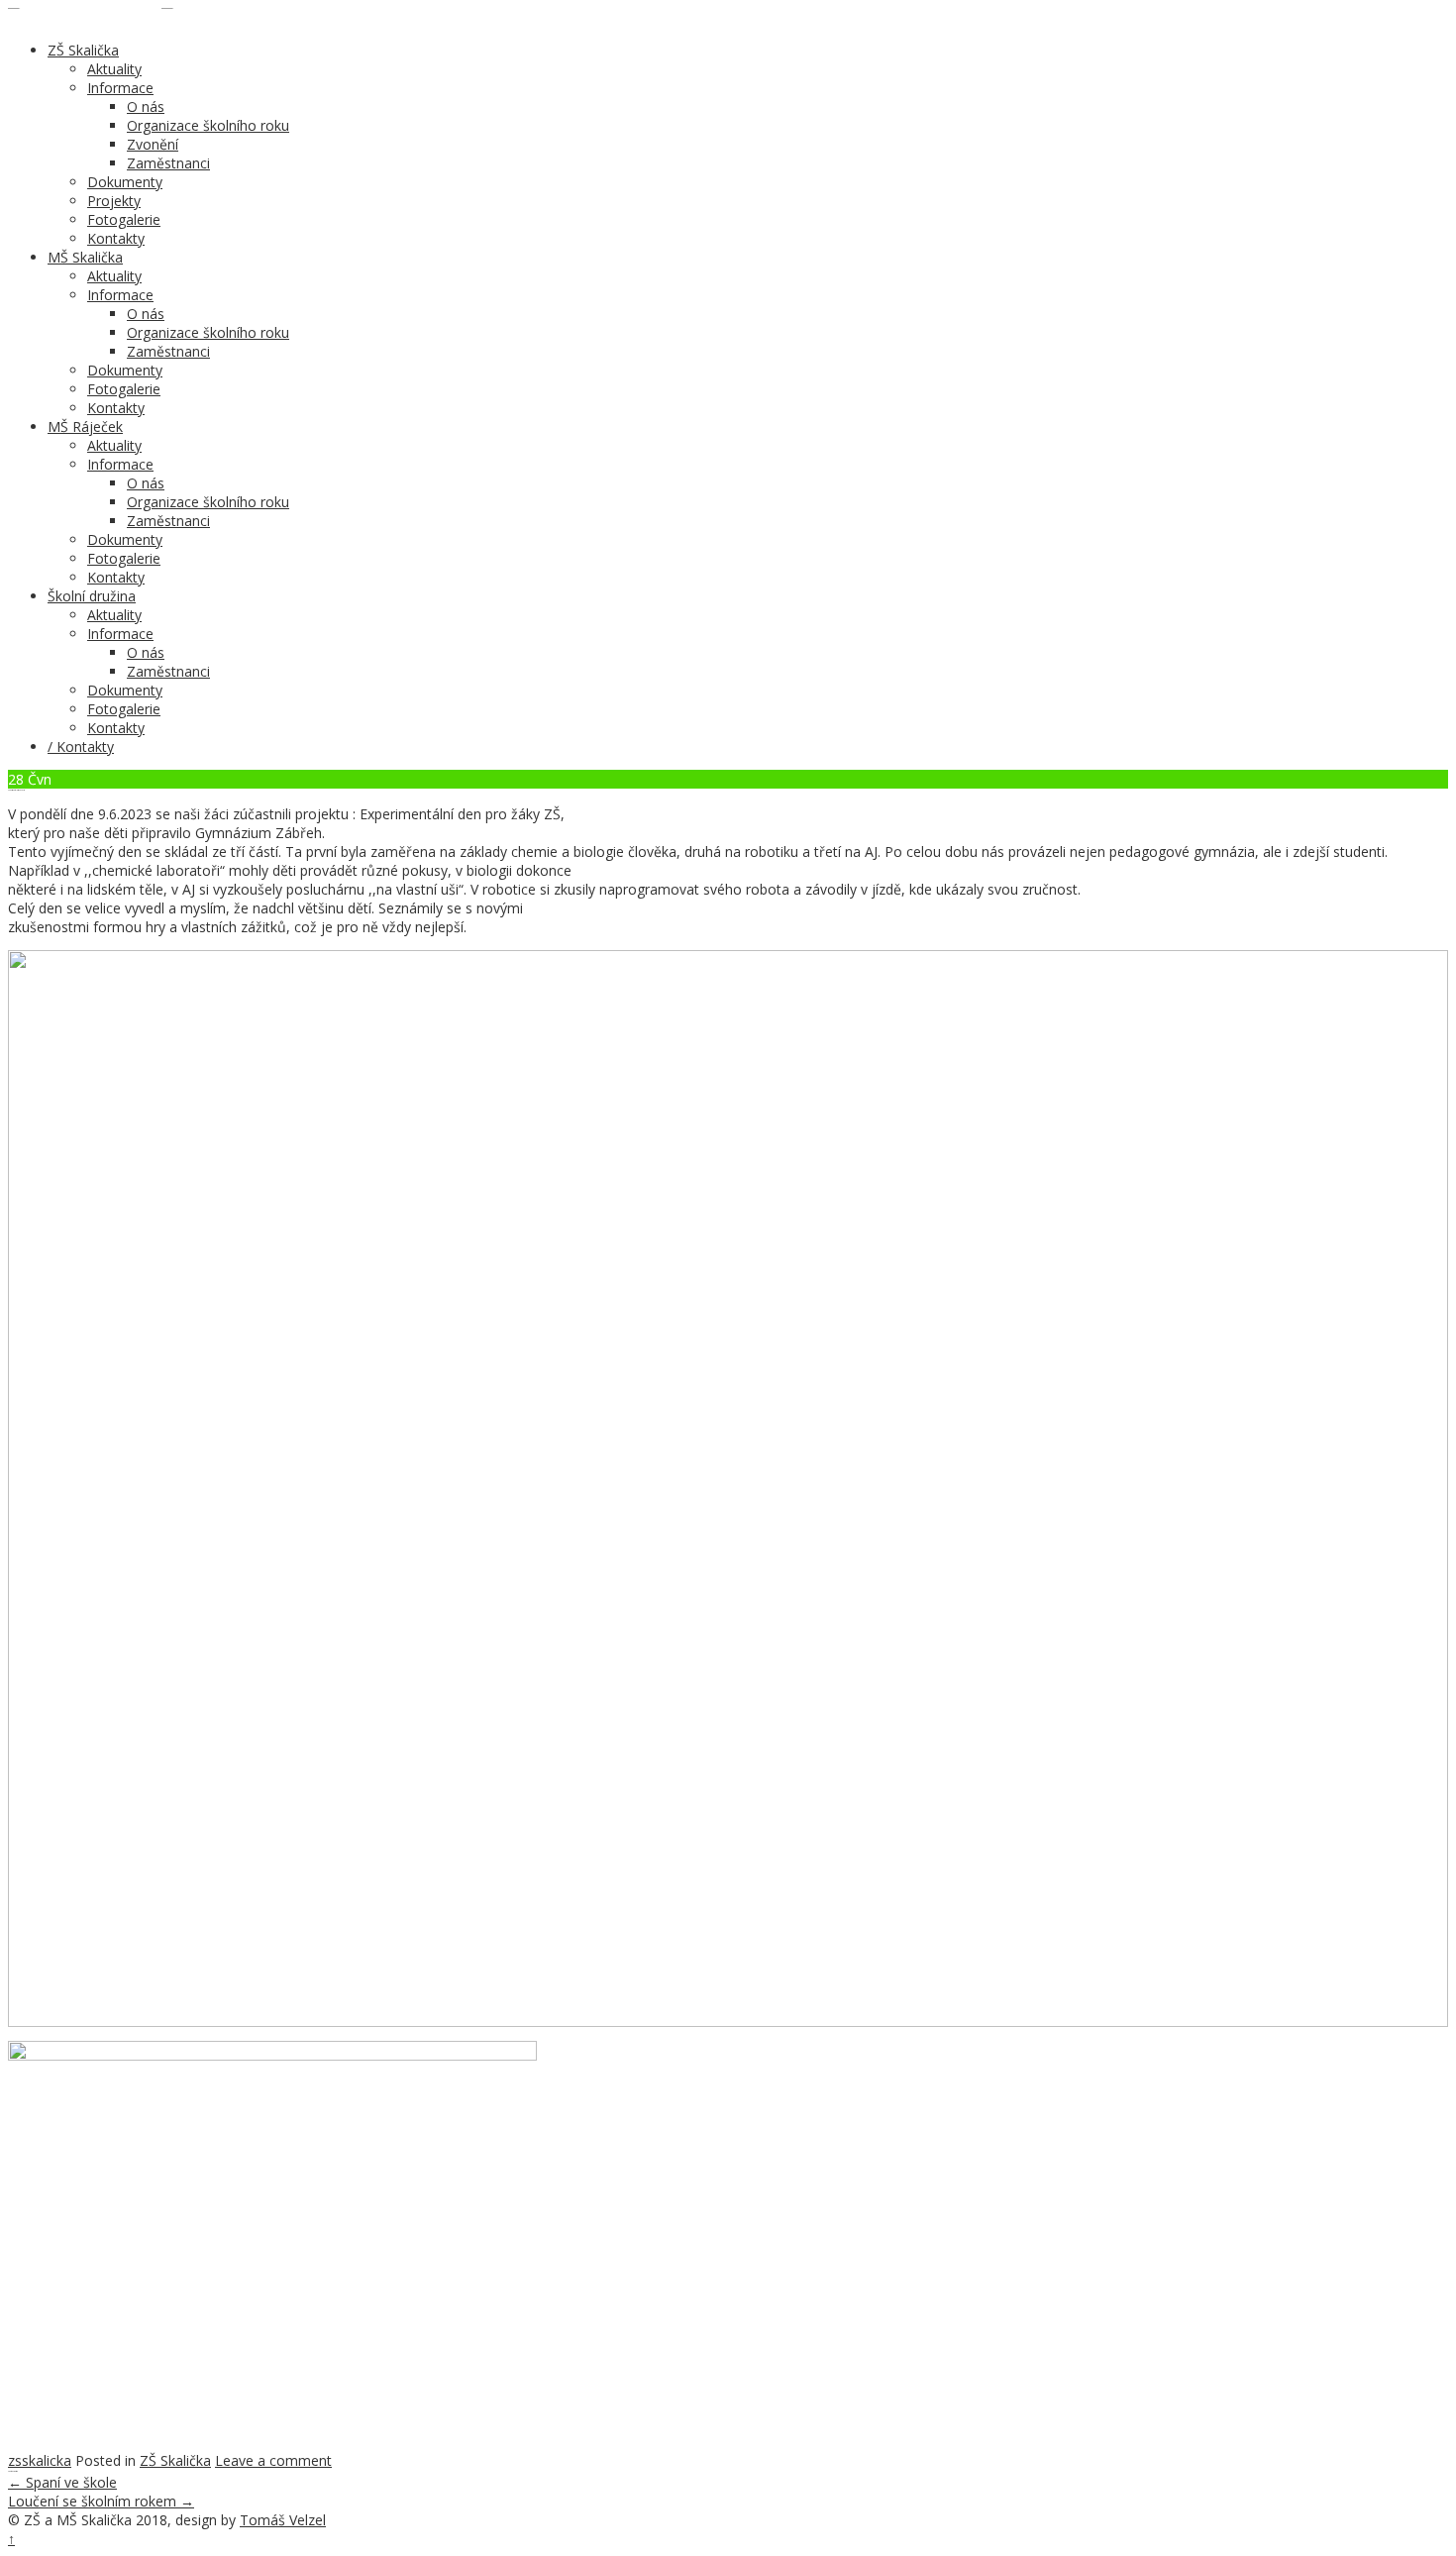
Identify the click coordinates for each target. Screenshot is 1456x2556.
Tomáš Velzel (283, 2520)
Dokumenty (125, 182)
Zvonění (153, 144)
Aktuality (114, 69)
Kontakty (116, 238)
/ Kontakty (81, 746)
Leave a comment (273, 2460)
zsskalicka (40, 2460)
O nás (146, 106)
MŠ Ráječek (85, 426)
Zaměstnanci (168, 163)
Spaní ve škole (62, 2482)
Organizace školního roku (208, 125)
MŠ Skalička (85, 257)
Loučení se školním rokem (101, 2501)
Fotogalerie (124, 219)
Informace (120, 88)
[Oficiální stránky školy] (85, 17)
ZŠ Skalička (83, 50)
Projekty (114, 201)
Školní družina (92, 596)
